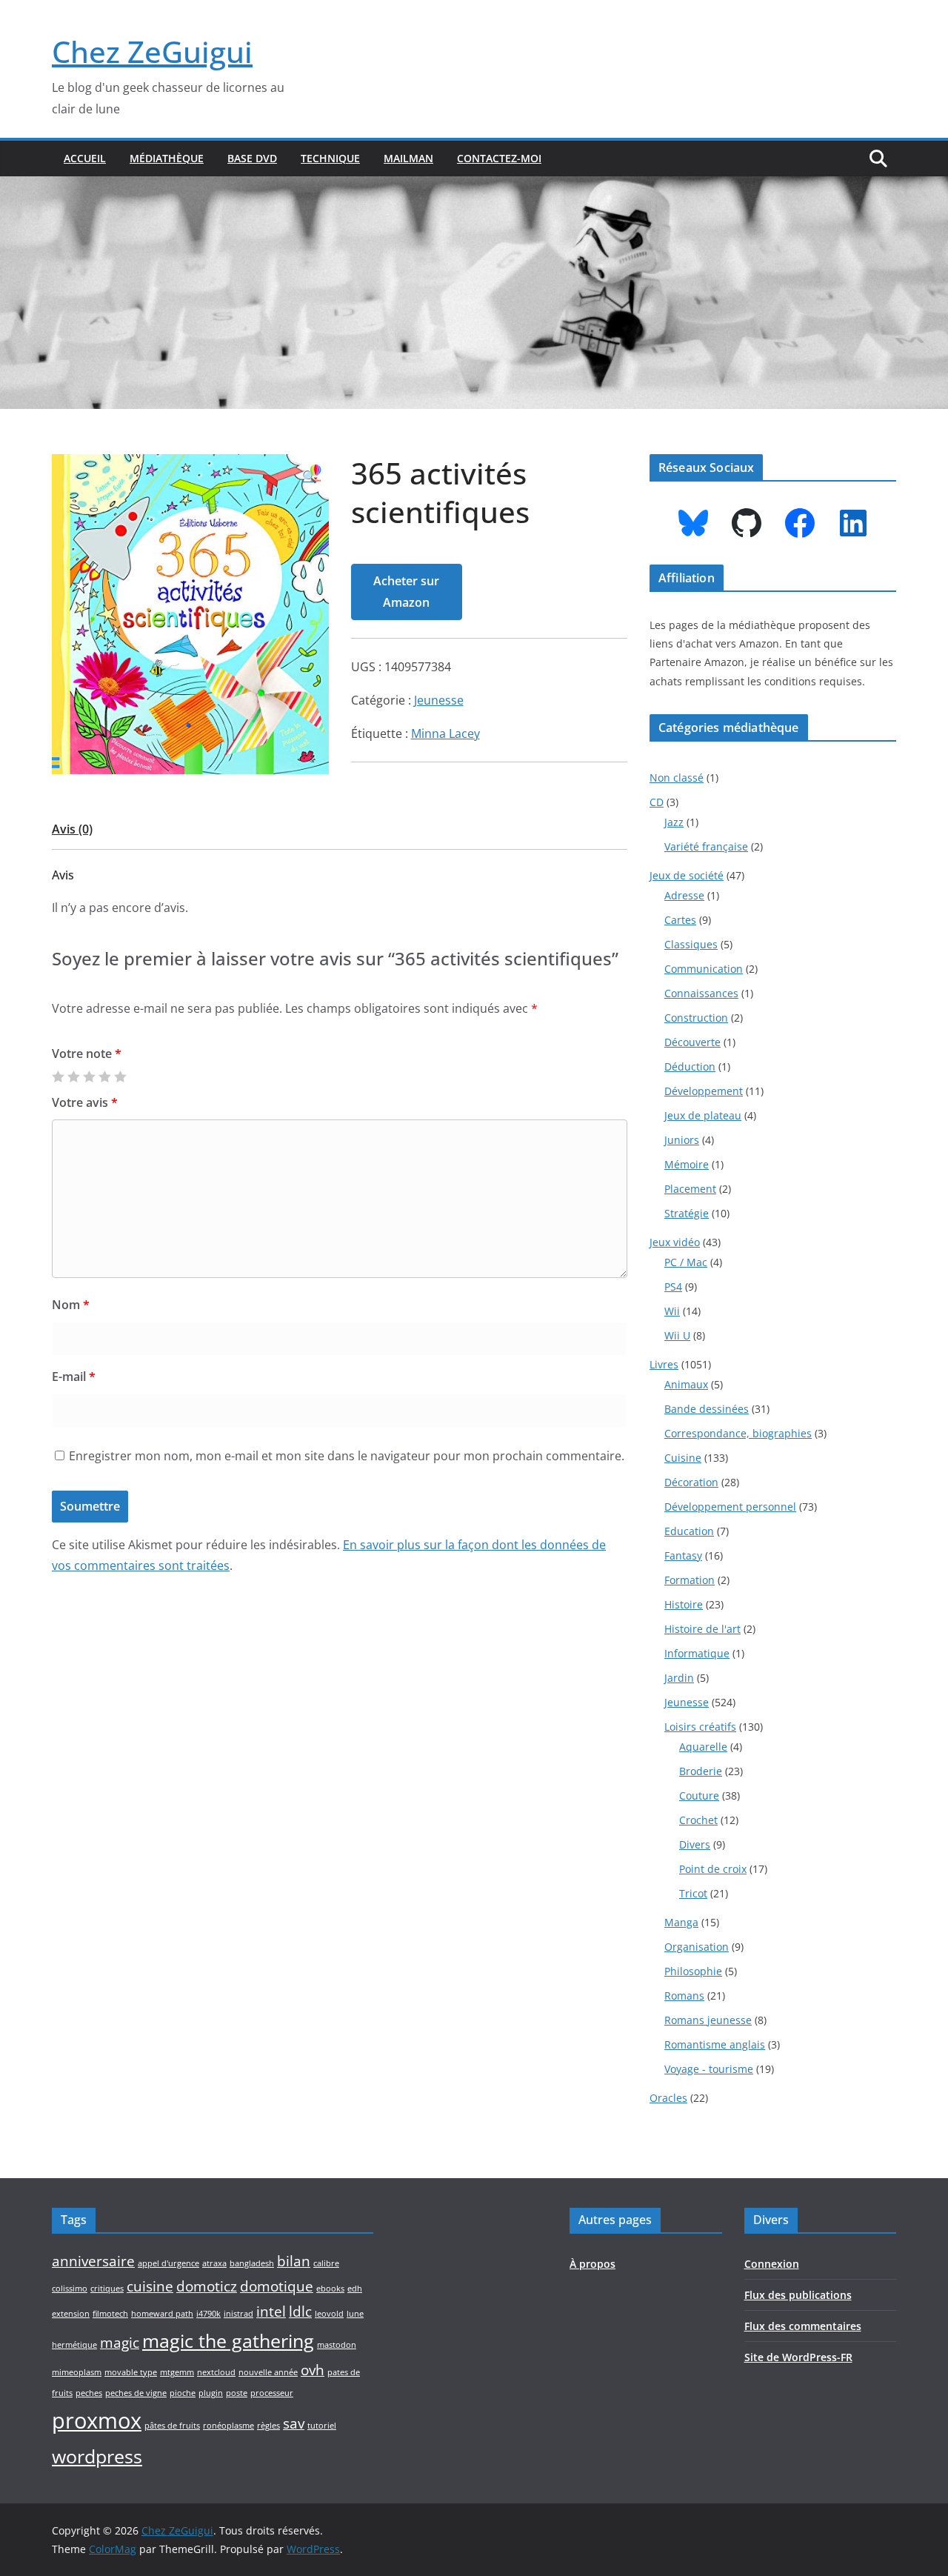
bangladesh (252, 2263)
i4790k (208, 2314)
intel (271, 2312)
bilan (294, 2261)
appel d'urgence (168, 2263)
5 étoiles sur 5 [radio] (120, 1076)
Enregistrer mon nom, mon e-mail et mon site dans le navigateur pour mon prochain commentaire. (347, 1456)
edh (355, 2289)
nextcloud (216, 2372)
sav (294, 2423)
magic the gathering (228, 2341)
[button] (310, 477)
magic (120, 2343)
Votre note (87, 1054)
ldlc (300, 2312)
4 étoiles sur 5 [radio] (104, 1076)
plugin (211, 2393)
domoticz (207, 2286)
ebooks (330, 2289)
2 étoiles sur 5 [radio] (73, 1076)
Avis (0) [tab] (72, 829)
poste (237, 2393)
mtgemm (177, 2372)
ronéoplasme (228, 2426)
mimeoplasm (77, 2372)
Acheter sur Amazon (406, 592)
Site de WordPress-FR (798, 2357)
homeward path (162, 2314)
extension (71, 2314)
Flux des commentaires (803, 2326)
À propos (592, 2264)
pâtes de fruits (172, 2426)
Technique (330, 158)
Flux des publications (798, 2295)
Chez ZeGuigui (152, 51)
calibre (326, 2263)
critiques (107, 2289)
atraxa (214, 2263)
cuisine (150, 2286)
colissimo (70, 2289)
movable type (131, 2372)
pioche (183, 2393)
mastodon (337, 2345)
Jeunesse (439, 700)
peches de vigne (136, 2393)
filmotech (110, 2314)
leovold (329, 2314)
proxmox (97, 2420)
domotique (277, 2286)
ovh (313, 2370)
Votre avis (85, 1102)
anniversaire (93, 2261)
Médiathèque (167, 158)
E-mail (74, 1377)
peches (89, 2393)
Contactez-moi (499, 158)
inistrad (238, 2314)
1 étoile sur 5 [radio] (58, 1076)
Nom (71, 1305)
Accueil (85, 158)
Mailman (408, 158)
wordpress (97, 2456)
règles (268, 2426)
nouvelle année (268, 2372)
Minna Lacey (445, 733)
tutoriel (322, 2426)
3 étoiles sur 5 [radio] (89, 1076)
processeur (272, 2393)
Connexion (772, 2264)
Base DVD (252, 158)
